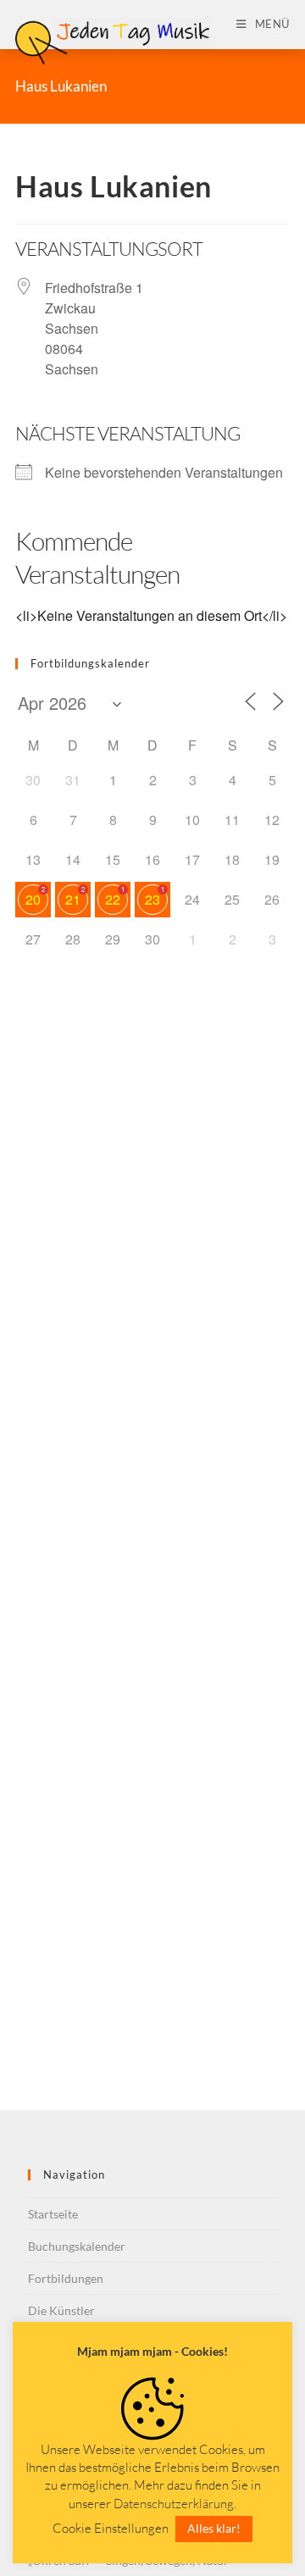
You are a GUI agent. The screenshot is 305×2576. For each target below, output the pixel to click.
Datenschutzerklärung (174, 2504)
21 (73, 899)
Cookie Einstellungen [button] (111, 2528)
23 (152, 899)
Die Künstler (61, 2310)
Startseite (53, 2214)
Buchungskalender (77, 2246)
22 (113, 899)
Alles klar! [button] (214, 2528)
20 (33, 899)
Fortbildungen (66, 2278)
